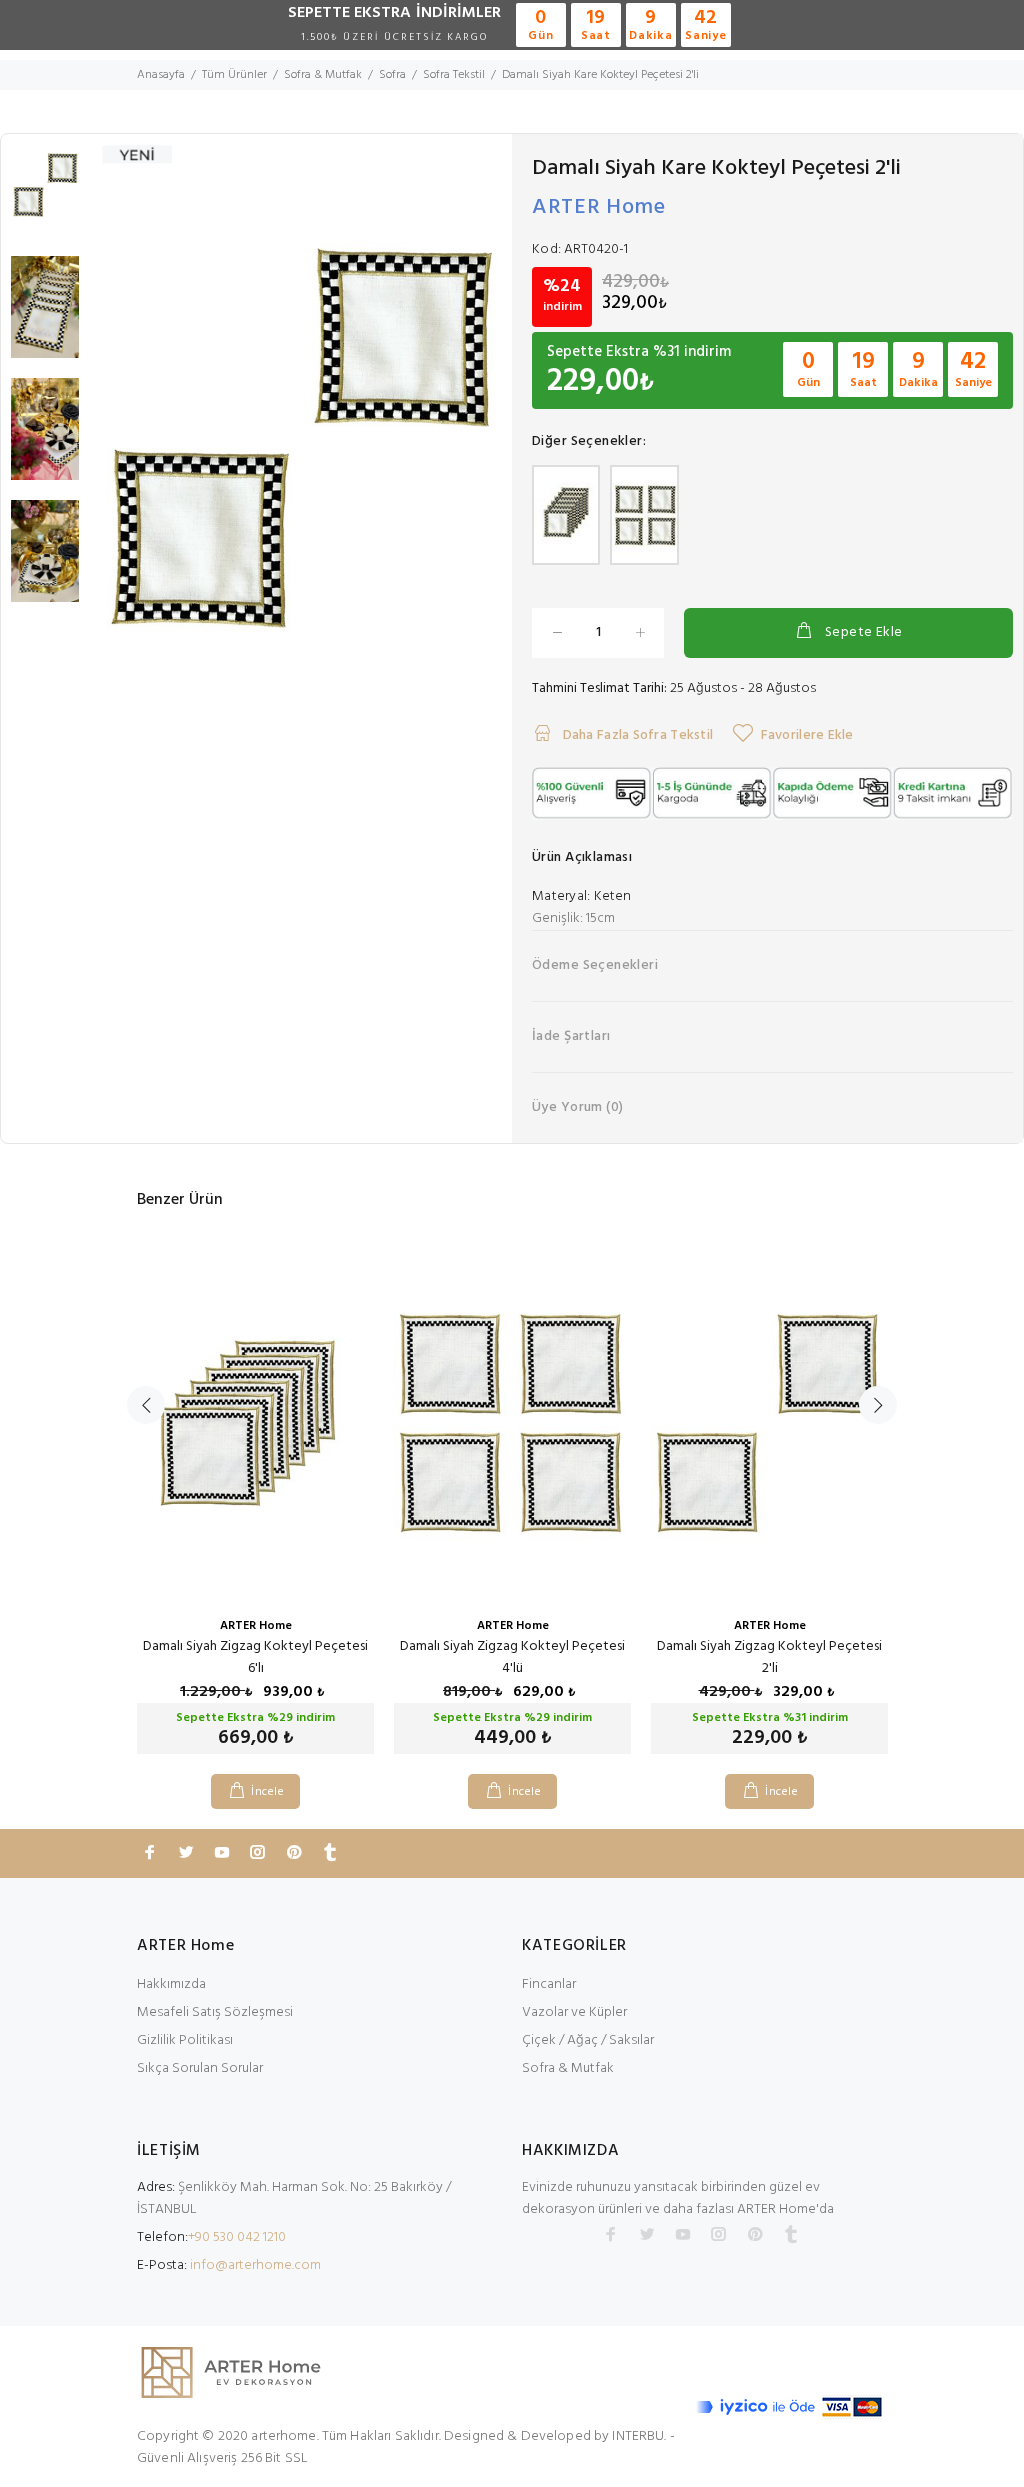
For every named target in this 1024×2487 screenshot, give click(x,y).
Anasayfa (161, 75)
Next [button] (878, 1405)
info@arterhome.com (255, 2265)
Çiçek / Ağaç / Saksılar (588, 2040)
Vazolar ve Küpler (574, 2012)
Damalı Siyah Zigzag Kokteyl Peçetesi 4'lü (512, 1657)
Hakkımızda (171, 1984)
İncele (267, 1792)
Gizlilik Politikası (185, 2040)
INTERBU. (639, 2436)
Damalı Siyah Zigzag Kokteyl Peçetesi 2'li (769, 1657)
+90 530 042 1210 (237, 2237)
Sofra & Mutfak (568, 2068)
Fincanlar (549, 1984)
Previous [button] (146, 1405)
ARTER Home (599, 207)
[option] (45, 195)
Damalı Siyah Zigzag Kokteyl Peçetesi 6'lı (255, 1657)
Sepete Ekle (864, 632)
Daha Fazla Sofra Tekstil (636, 735)
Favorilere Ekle (807, 735)
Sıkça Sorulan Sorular (200, 2068)
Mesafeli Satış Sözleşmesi (215, 2012)
